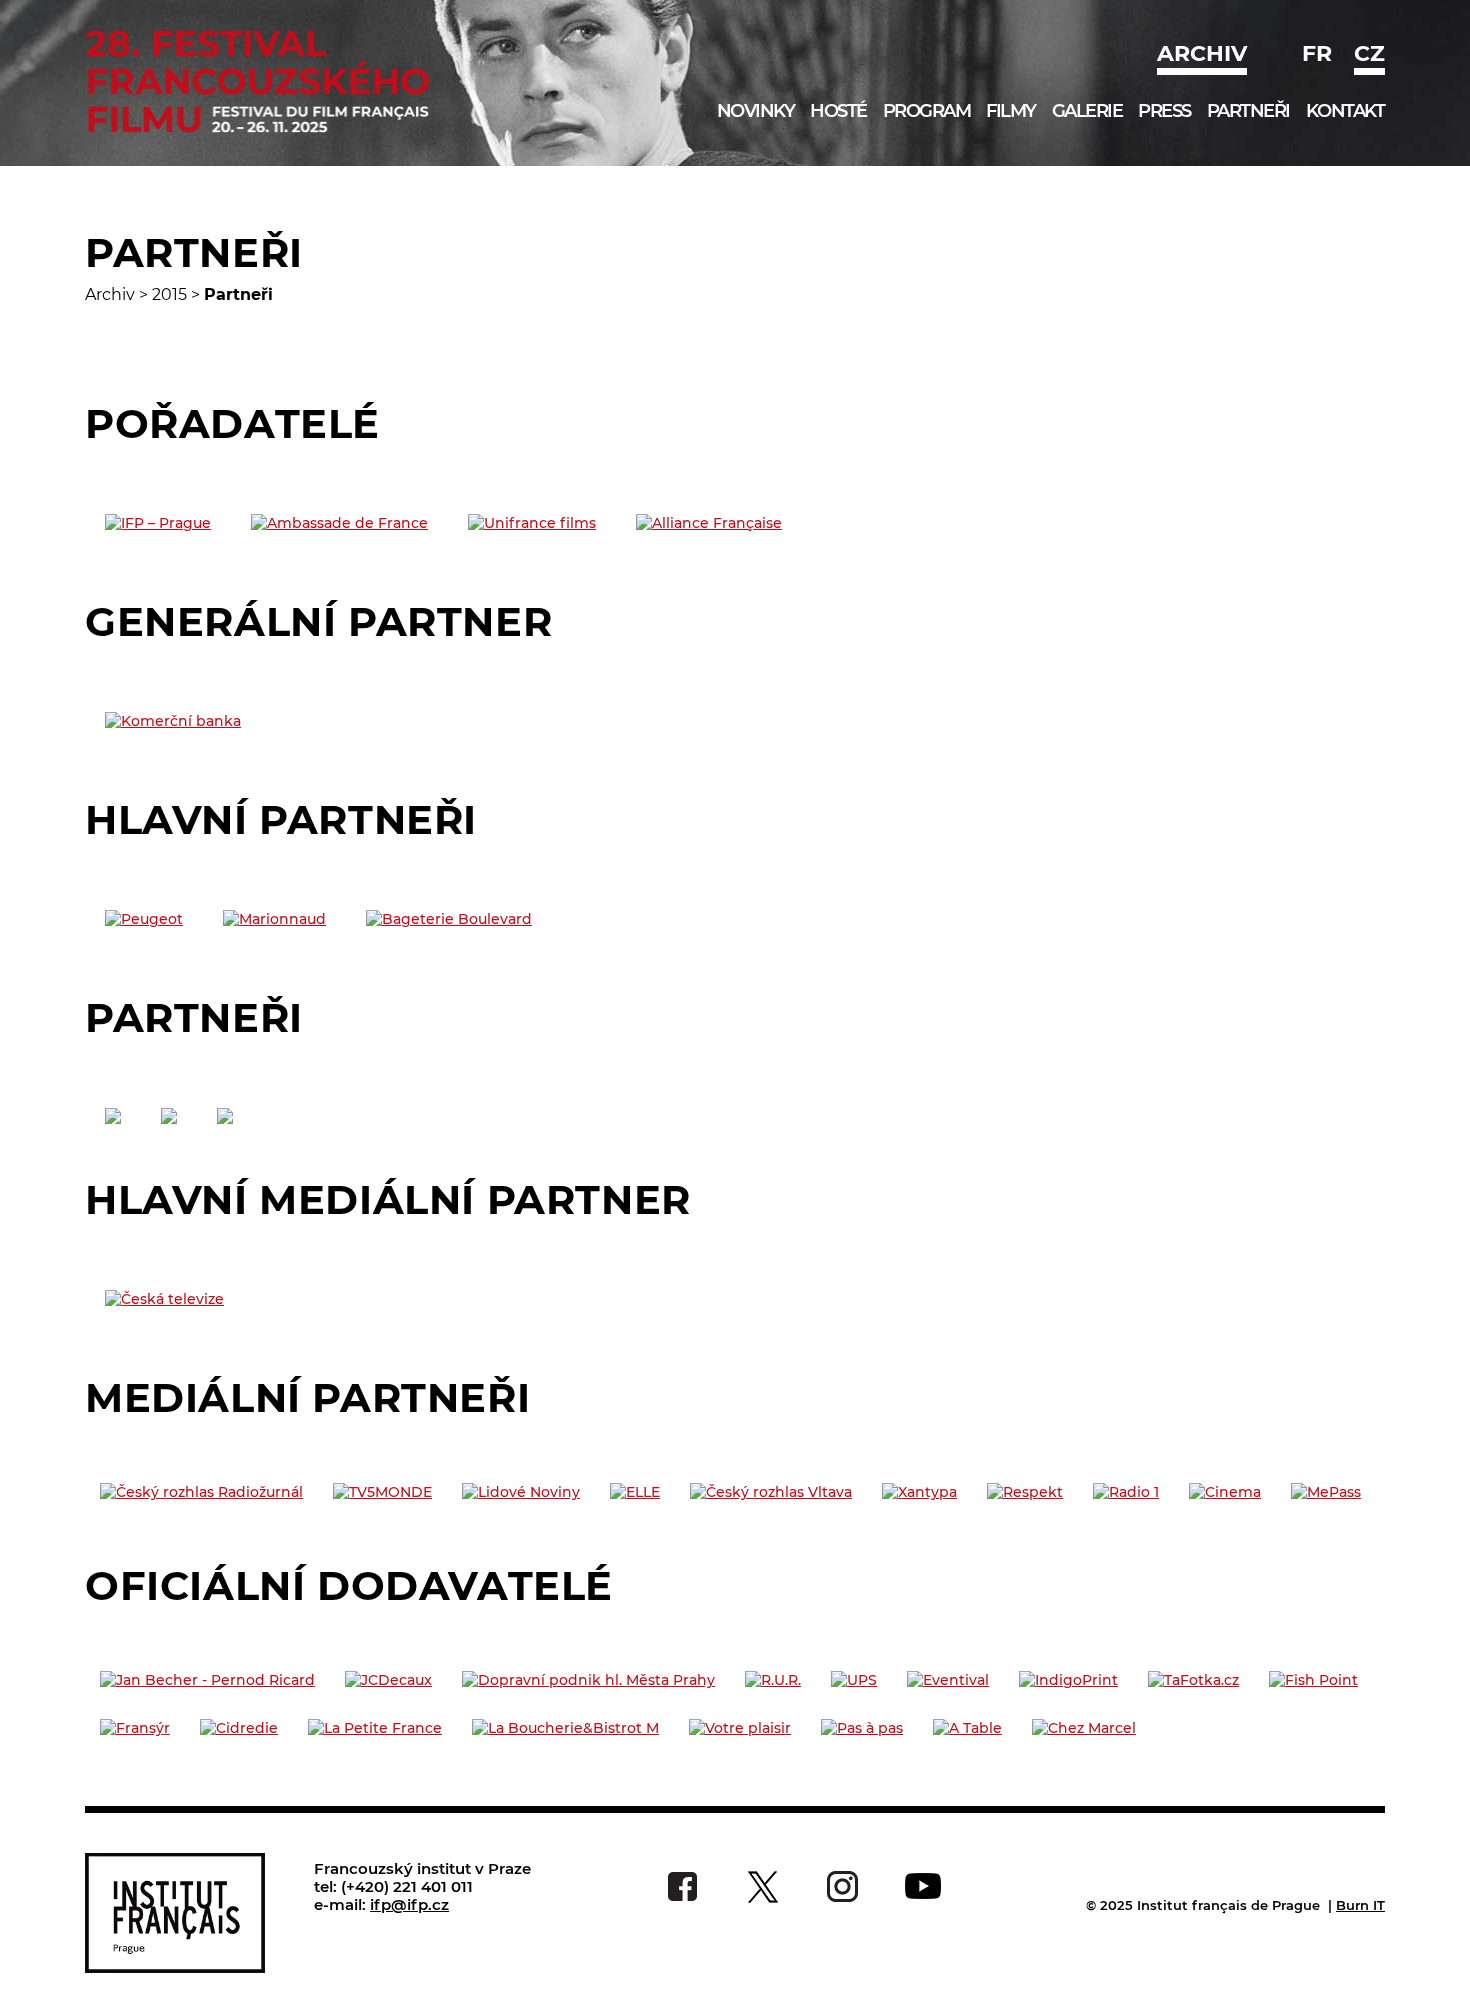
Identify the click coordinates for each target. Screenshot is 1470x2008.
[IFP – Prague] (158, 523)
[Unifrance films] (532, 523)
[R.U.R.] (773, 1680)
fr (1317, 53)
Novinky (756, 111)
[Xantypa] (919, 1492)
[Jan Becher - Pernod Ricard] (207, 1680)
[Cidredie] (239, 1728)
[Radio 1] (1126, 1492)
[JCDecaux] (388, 1680)
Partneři (1248, 111)
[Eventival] (948, 1680)
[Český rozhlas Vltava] (771, 1492)
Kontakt (1345, 111)
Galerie (1087, 111)
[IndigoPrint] (1068, 1680)
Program (927, 111)
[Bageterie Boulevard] (449, 919)
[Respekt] (1025, 1492)
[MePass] (1326, 1492)
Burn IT (1360, 1905)
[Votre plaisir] (740, 1728)
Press (1164, 111)
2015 (169, 294)
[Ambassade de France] (339, 523)
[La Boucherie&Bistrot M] (565, 1728)
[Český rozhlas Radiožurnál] (201, 1492)
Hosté (838, 111)
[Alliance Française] (709, 523)
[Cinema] (1225, 1492)
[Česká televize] (164, 1299)
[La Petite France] (375, 1728)
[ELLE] (635, 1492)
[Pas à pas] (862, 1728)
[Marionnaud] (274, 919)
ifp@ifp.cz (409, 1904)
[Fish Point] (1313, 1680)
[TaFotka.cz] (1193, 1680)
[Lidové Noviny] (521, 1492)
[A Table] (967, 1728)
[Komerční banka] (173, 721)
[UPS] (854, 1680)
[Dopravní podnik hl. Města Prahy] (588, 1680)
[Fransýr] (135, 1728)
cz (1369, 53)
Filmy (1011, 111)
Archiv (1202, 53)
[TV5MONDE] (382, 1492)
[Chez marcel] (1084, 1728)
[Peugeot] (144, 919)
